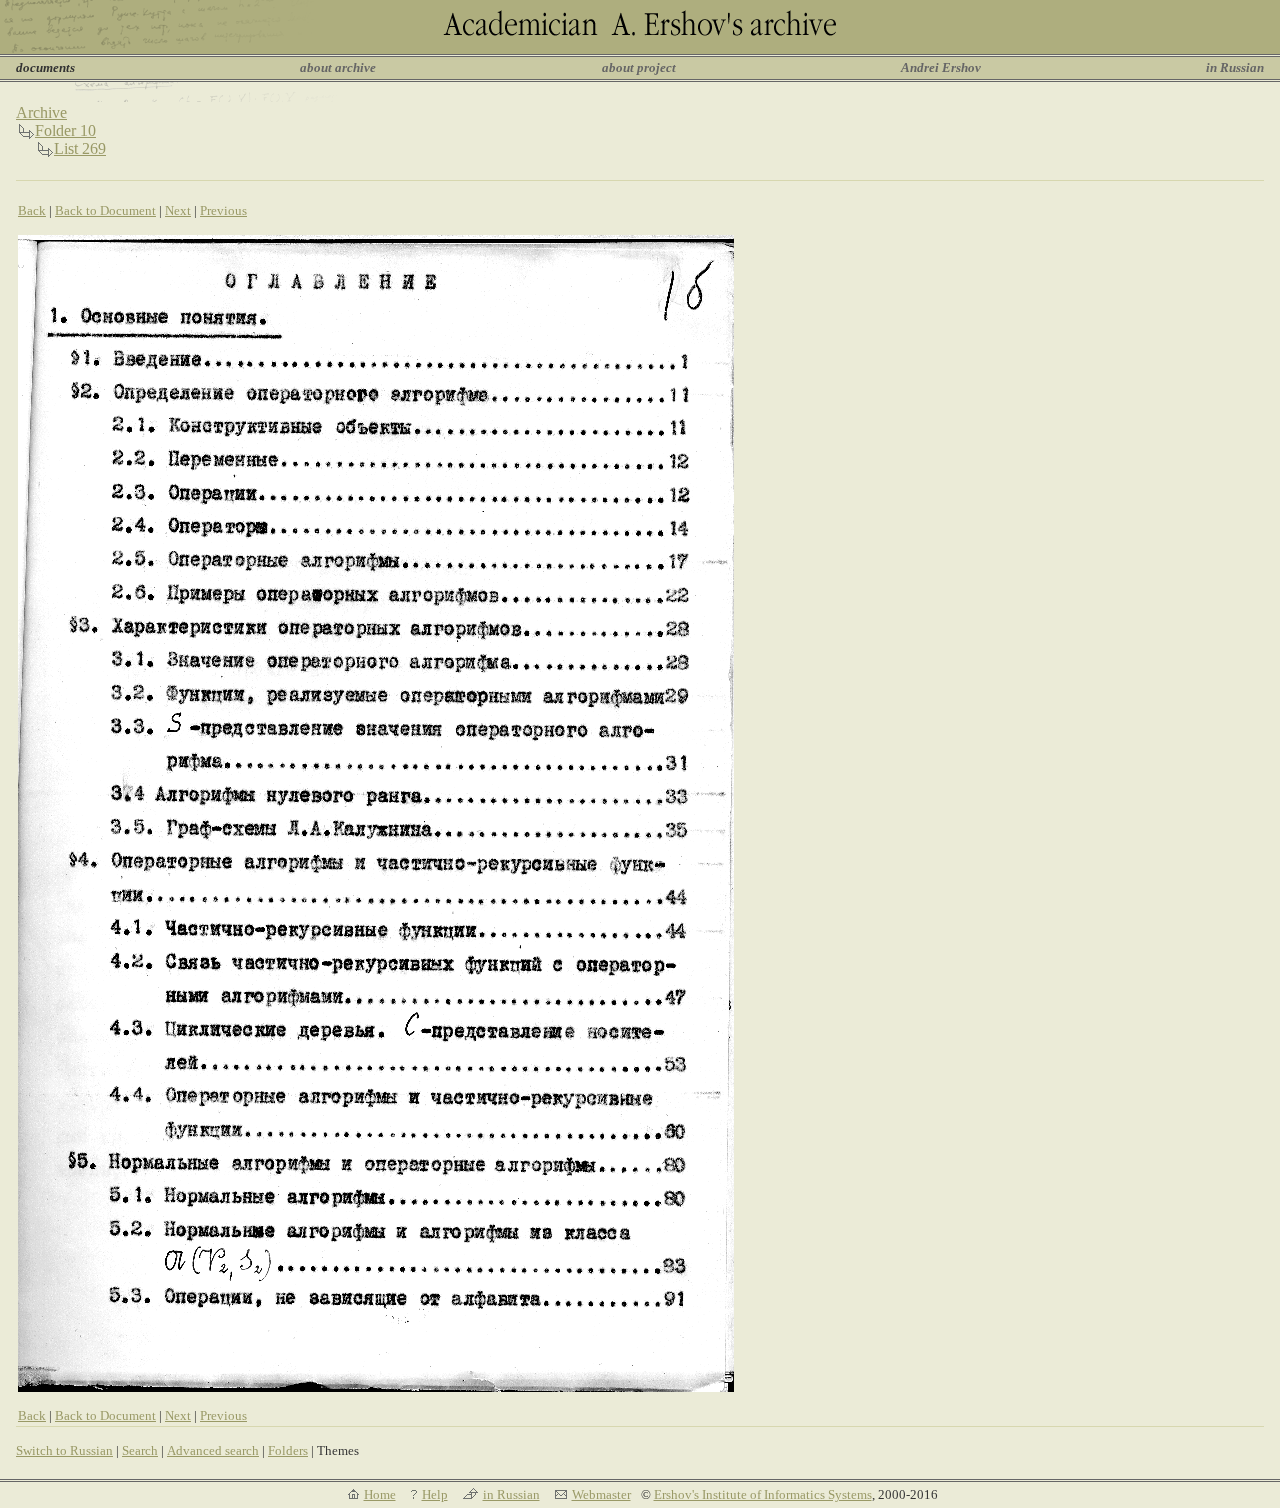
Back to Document (105, 210)
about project (639, 67)
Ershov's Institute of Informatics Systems (763, 1494)
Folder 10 (65, 130)
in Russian (1235, 67)
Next (178, 210)
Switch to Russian (64, 1450)
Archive (41, 112)
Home (380, 1494)
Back (32, 210)
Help (435, 1494)
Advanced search (213, 1450)
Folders (288, 1450)
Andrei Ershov (941, 67)
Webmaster (601, 1494)
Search (140, 1450)
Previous (223, 210)
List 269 (80, 148)
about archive (338, 67)
